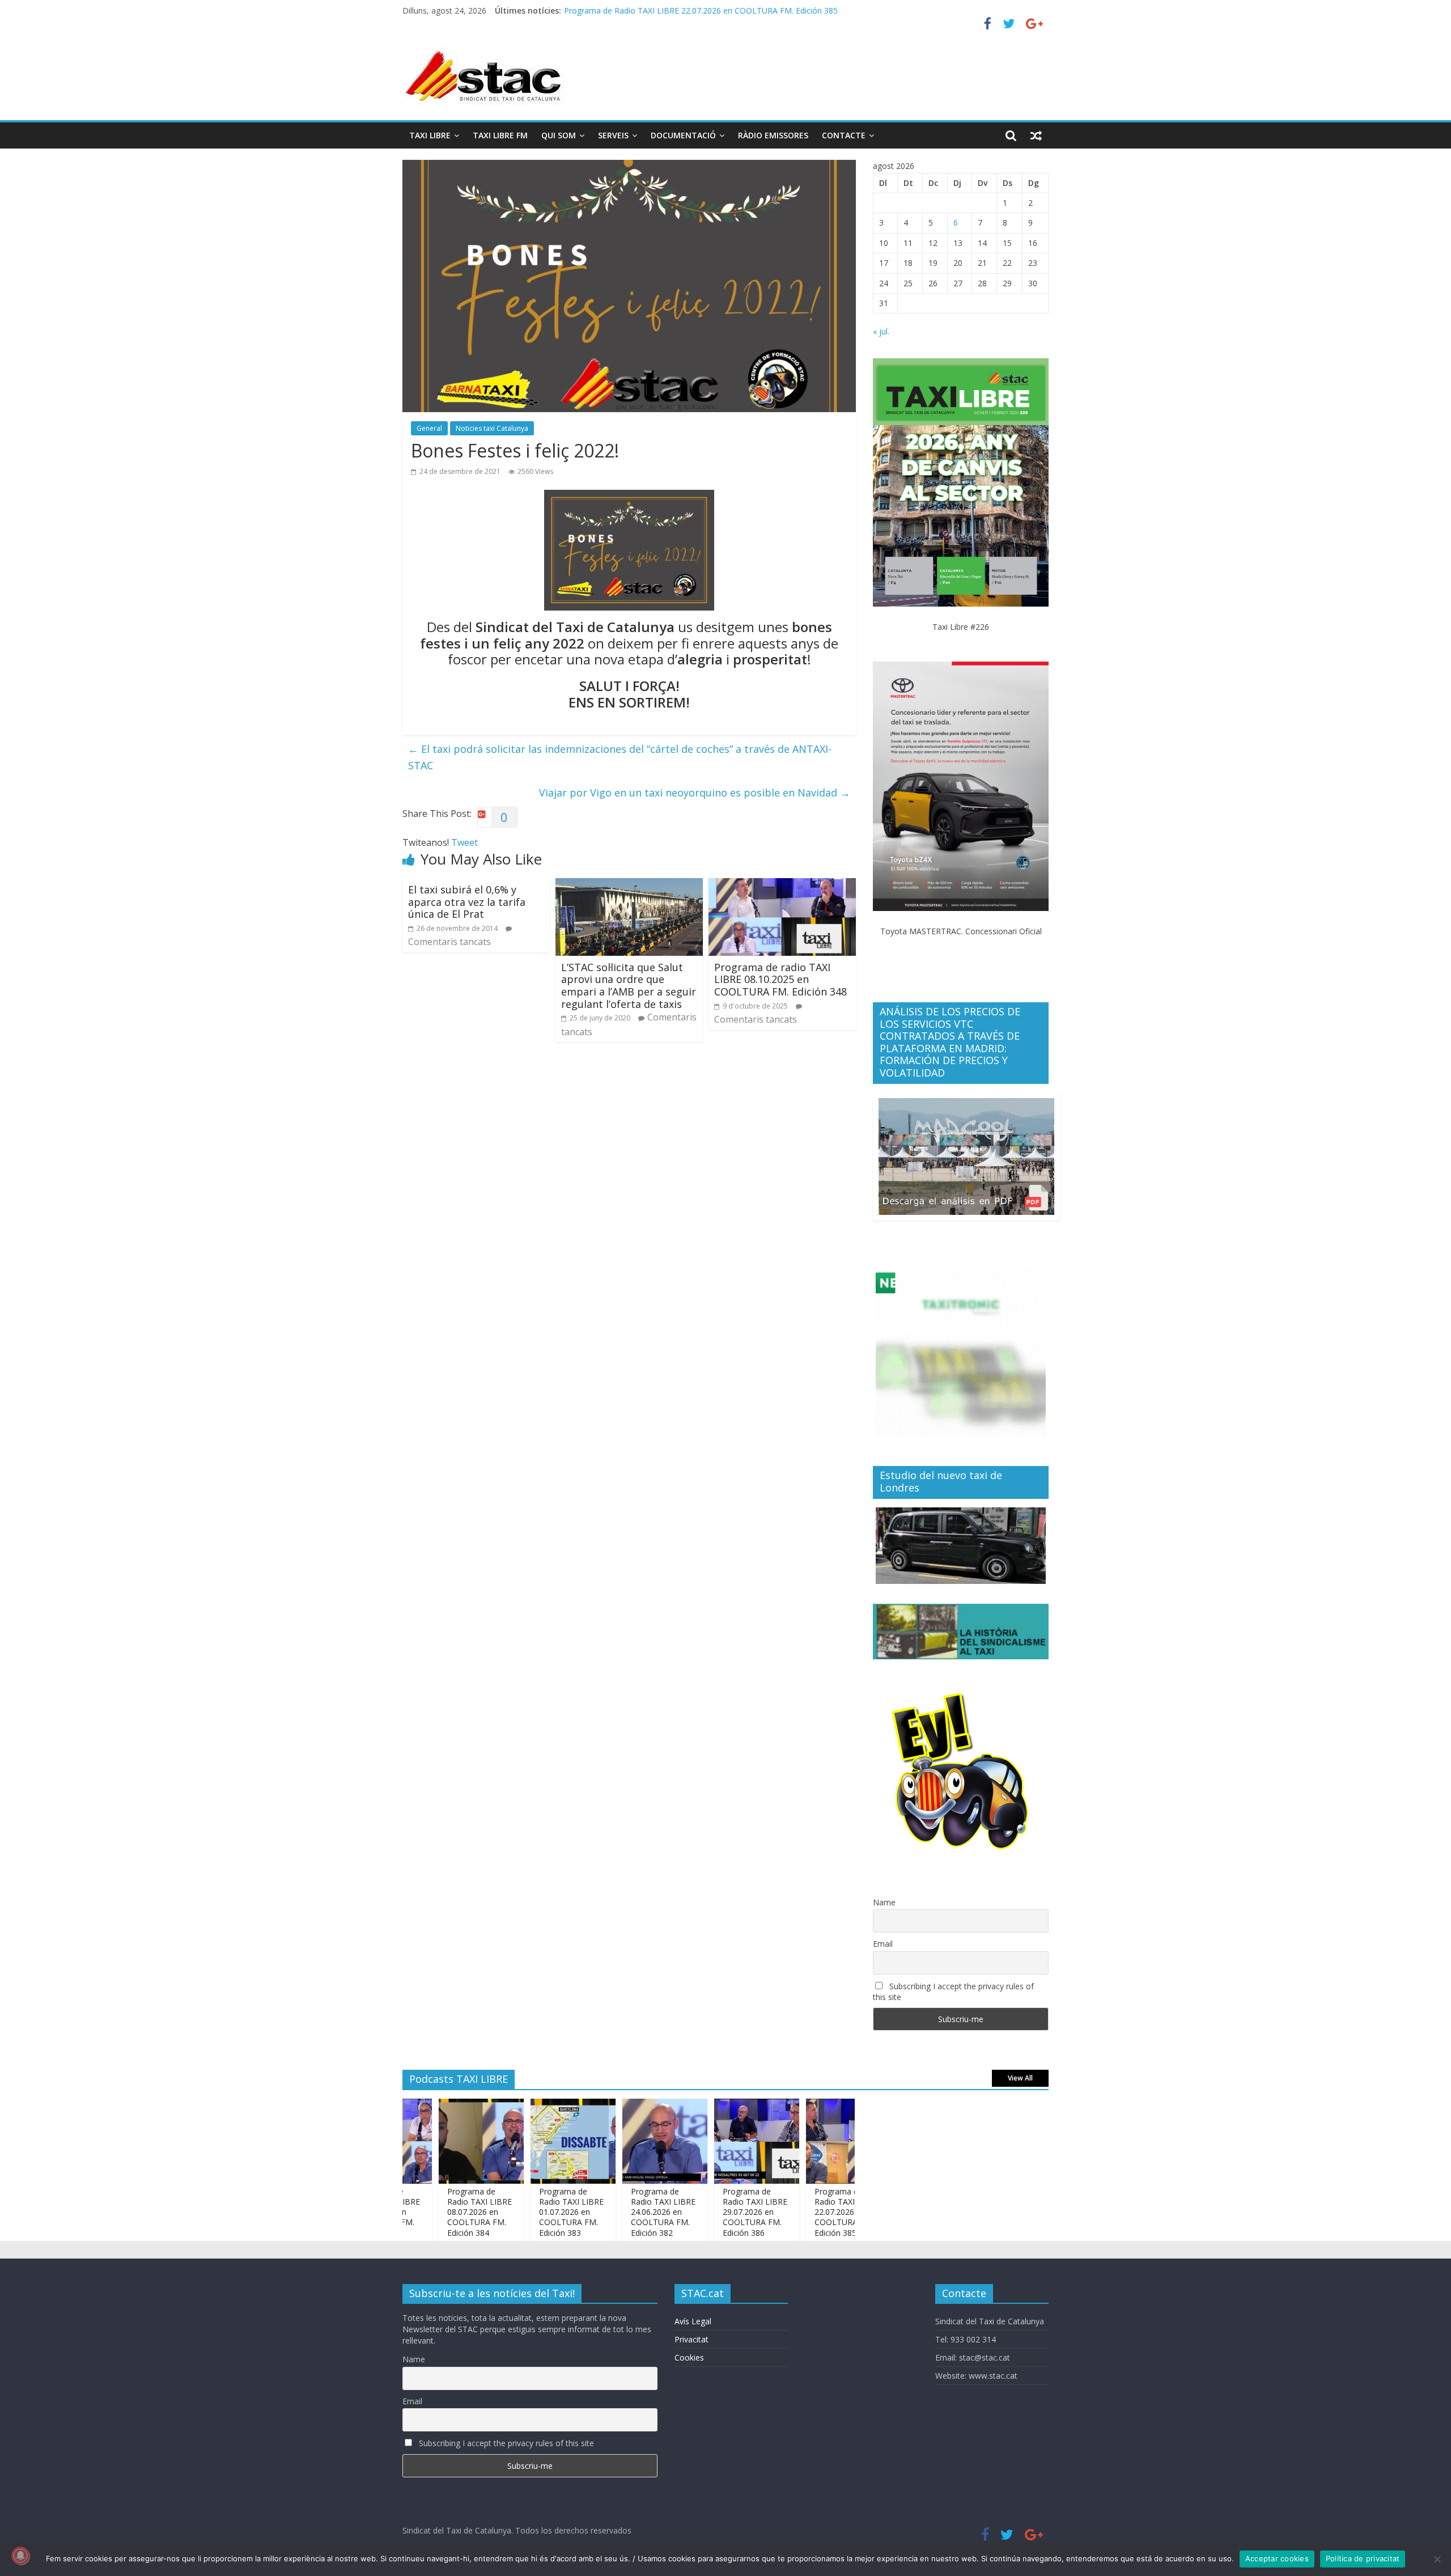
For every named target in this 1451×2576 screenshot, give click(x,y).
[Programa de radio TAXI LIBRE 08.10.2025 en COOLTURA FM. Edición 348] (782, 885)
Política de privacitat (1363, 2558)
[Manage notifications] (20, 2556)
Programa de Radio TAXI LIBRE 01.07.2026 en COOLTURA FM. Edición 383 (520, 2212)
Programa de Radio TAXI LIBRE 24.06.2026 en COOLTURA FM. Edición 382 (612, 2212)
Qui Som (559, 135)
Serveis (613, 135)
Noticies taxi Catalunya (492, 428)
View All (1020, 2078)
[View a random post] (1036, 135)
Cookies (689, 2357)
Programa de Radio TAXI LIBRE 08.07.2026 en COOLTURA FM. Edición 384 (428, 2212)
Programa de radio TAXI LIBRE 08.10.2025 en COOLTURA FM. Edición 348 (780, 979)
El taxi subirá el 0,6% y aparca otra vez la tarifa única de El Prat (467, 902)
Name (884, 1902)
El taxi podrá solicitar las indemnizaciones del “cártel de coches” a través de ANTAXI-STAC (620, 757)
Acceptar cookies (1277, 2558)
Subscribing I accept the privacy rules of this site (953, 1992)
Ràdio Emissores (773, 135)
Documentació (683, 135)
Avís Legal (693, 2321)
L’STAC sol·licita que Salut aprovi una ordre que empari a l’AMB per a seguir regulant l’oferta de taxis (629, 986)
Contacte (844, 135)
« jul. (881, 331)
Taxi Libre (430, 135)
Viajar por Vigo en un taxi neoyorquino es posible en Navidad (695, 793)
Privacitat (691, 2339)
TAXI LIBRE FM (500, 135)
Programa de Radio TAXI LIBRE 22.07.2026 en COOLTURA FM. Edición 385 (796, 2212)
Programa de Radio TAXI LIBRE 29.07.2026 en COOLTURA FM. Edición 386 (704, 2212)
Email (883, 1944)
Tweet (464, 842)
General (429, 428)
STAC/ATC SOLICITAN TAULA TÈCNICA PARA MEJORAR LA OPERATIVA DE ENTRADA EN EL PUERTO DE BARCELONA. (783, 10)
